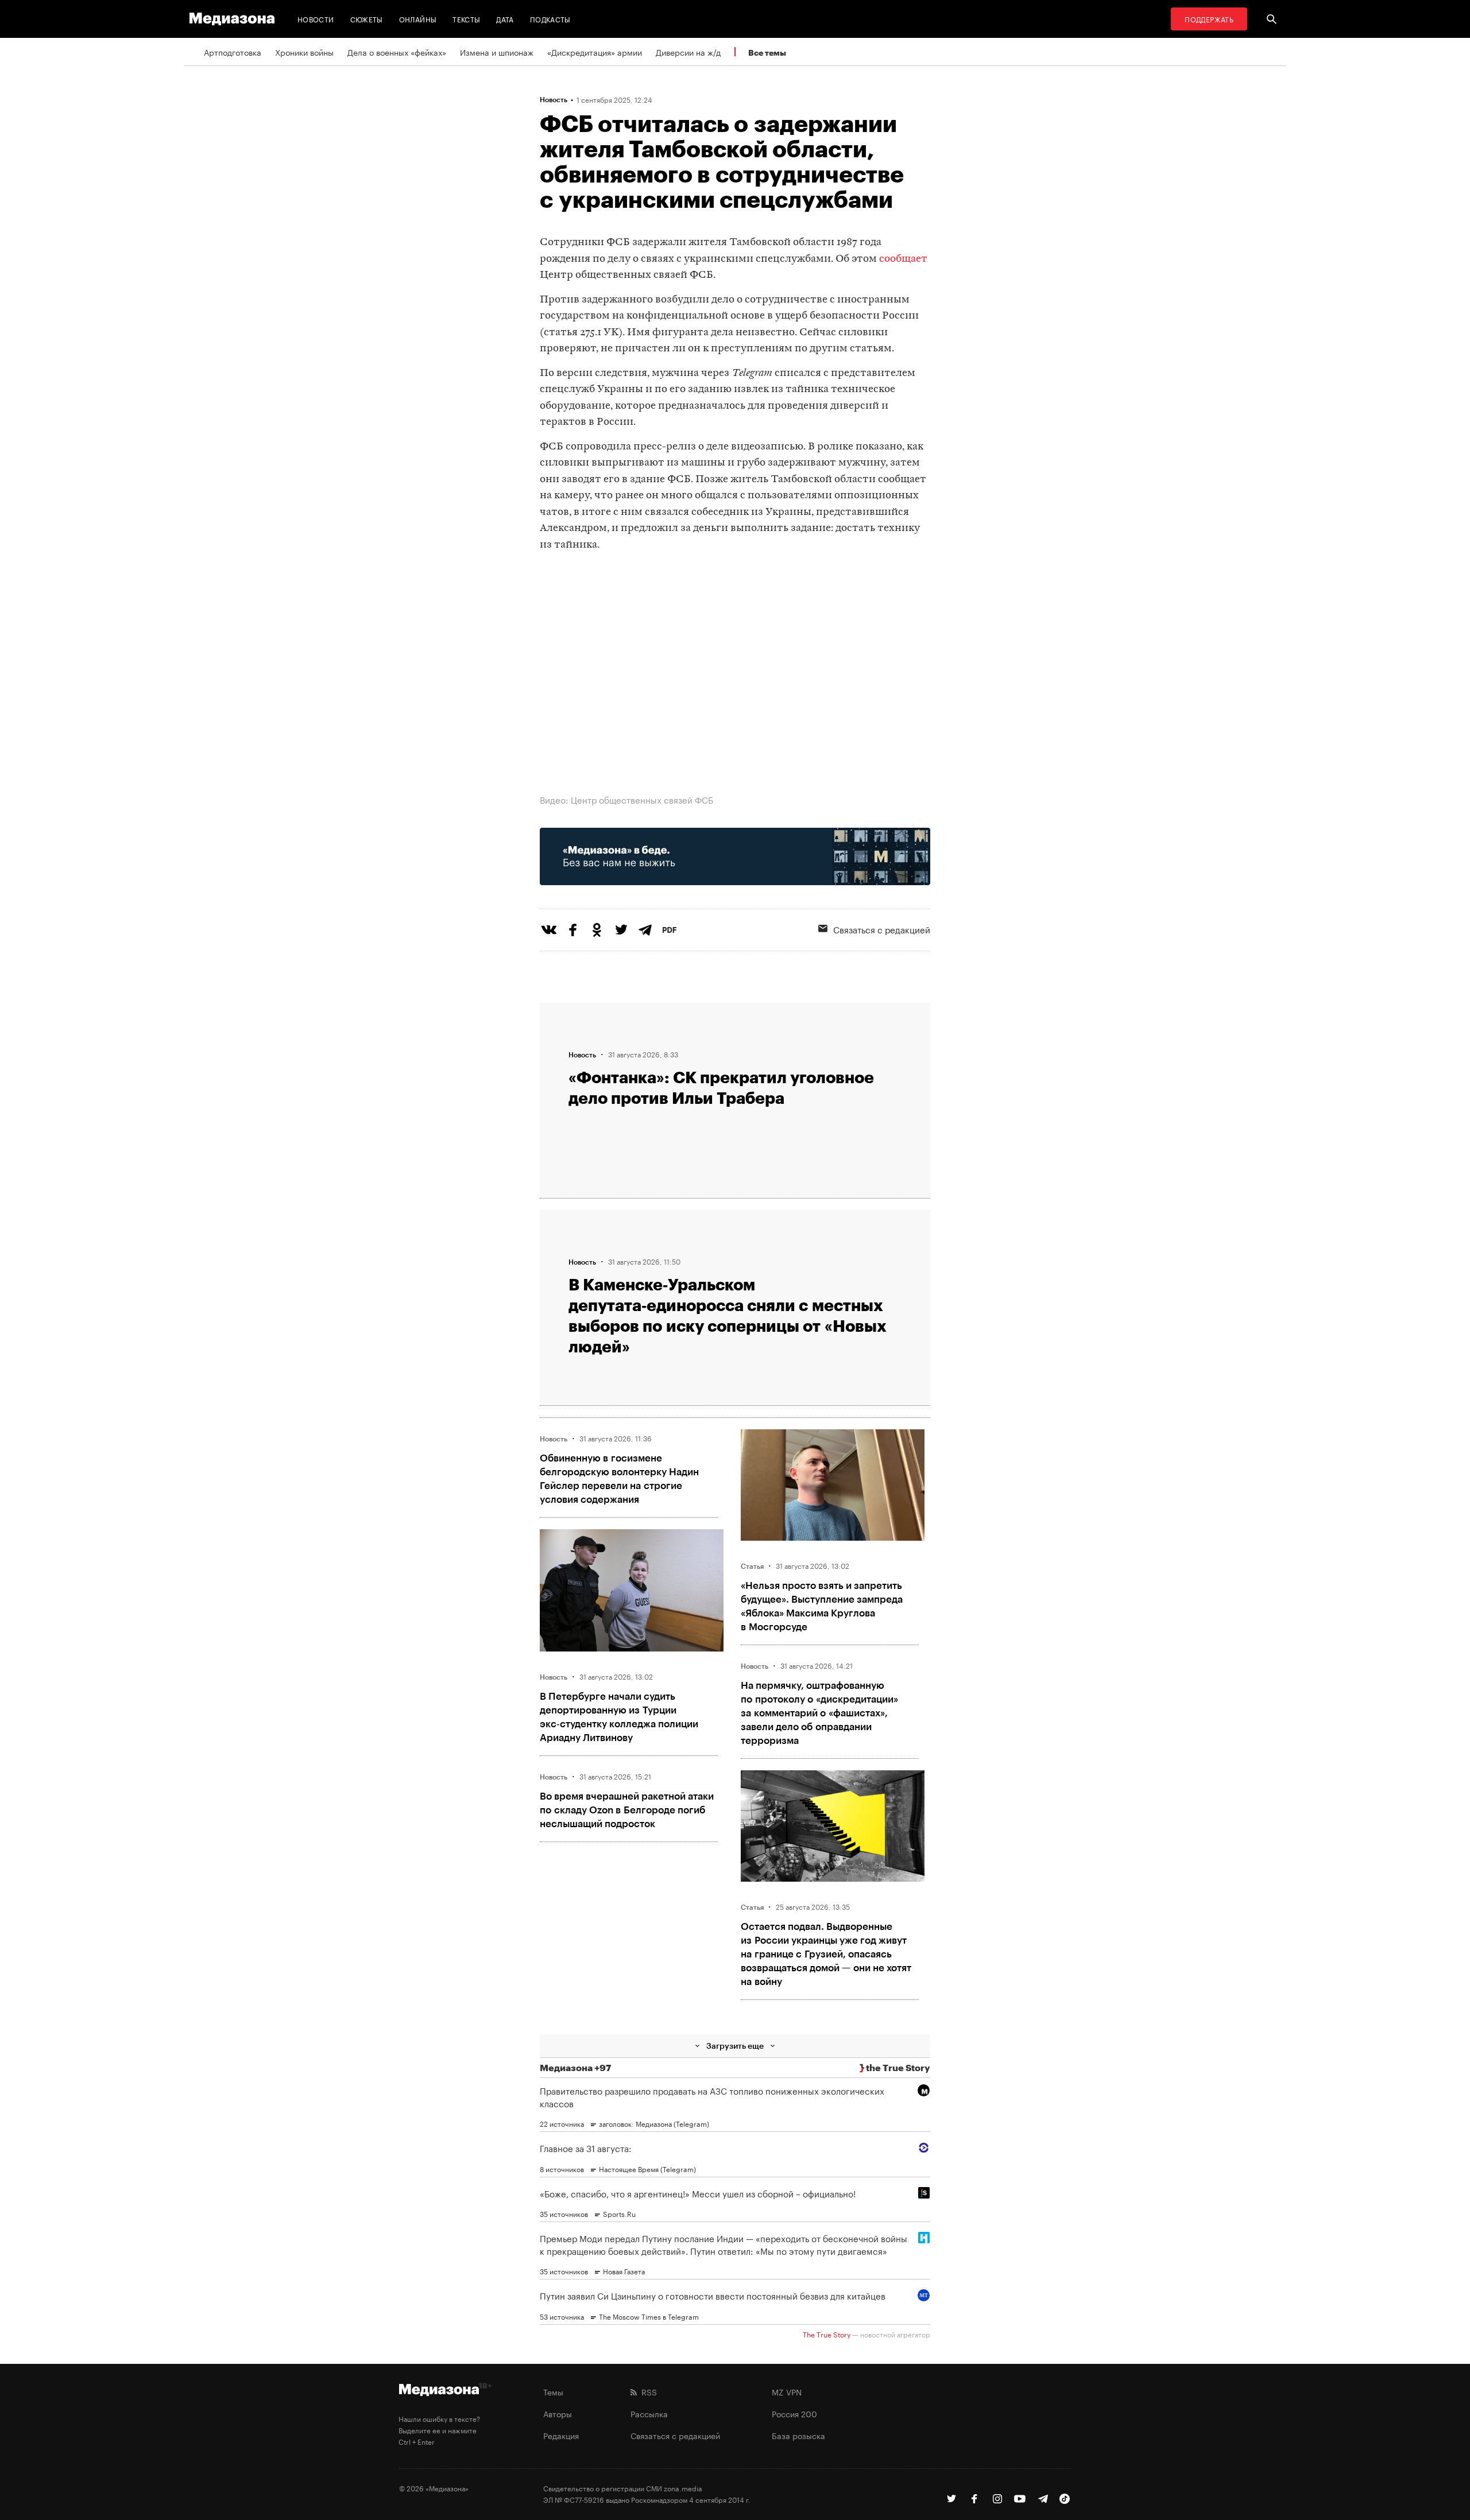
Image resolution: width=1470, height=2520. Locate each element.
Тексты (466, 19)
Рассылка (649, 2413)
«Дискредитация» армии (595, 52)
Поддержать (1209, 19)
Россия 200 (794, 2413)
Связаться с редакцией (882, 929)
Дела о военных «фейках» (397, 52)
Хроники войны (304, 52)
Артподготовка (233, 52)
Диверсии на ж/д (688, 52)
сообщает (903, 259)
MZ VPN (787, 2391)
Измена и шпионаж (497, 52)
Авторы (558, 2413)
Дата (505, 19)
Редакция (561, 2435)
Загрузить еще (735, 2046)
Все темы (767, 53)
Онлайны (418, 19)
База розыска (798, 2435)
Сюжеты (367, 19)
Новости (316, 19)
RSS (647, 2391)
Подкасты (550, 19)
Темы (553, 2391)
